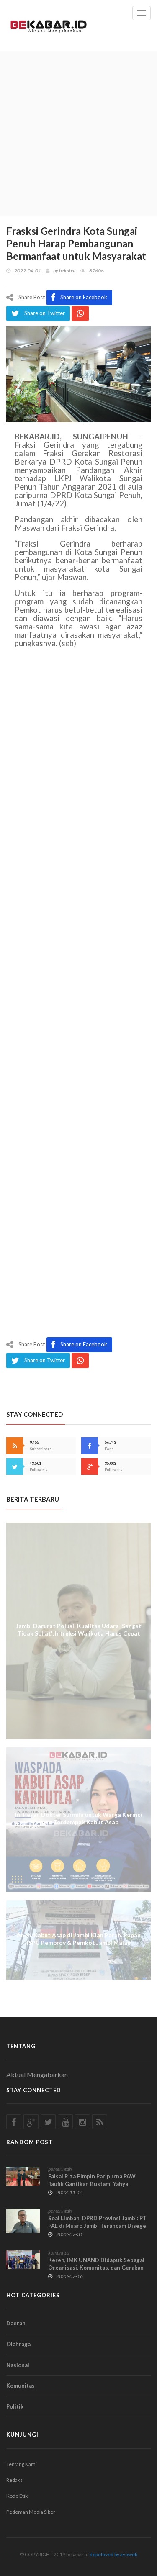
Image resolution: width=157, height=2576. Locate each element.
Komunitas (21, 2386)
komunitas (59, 2253)
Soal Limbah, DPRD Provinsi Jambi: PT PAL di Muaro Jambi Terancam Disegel (98, 2222)
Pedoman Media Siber (31, 2512)
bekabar (67, 271)
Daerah (16, 2323)
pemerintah (60, 2169)
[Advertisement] (78, 133)
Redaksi (15, 2480)
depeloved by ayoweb (113, 2554)
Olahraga (18, 2344)
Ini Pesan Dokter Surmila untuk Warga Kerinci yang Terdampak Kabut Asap (78, 1818)
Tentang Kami (22, 2464)
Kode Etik (17, 2496)
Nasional (18, 2365)
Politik (15, 2406)
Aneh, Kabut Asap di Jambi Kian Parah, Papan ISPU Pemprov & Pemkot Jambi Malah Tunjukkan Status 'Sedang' (79, 1943)
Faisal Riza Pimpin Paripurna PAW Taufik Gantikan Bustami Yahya (92, 2180)
